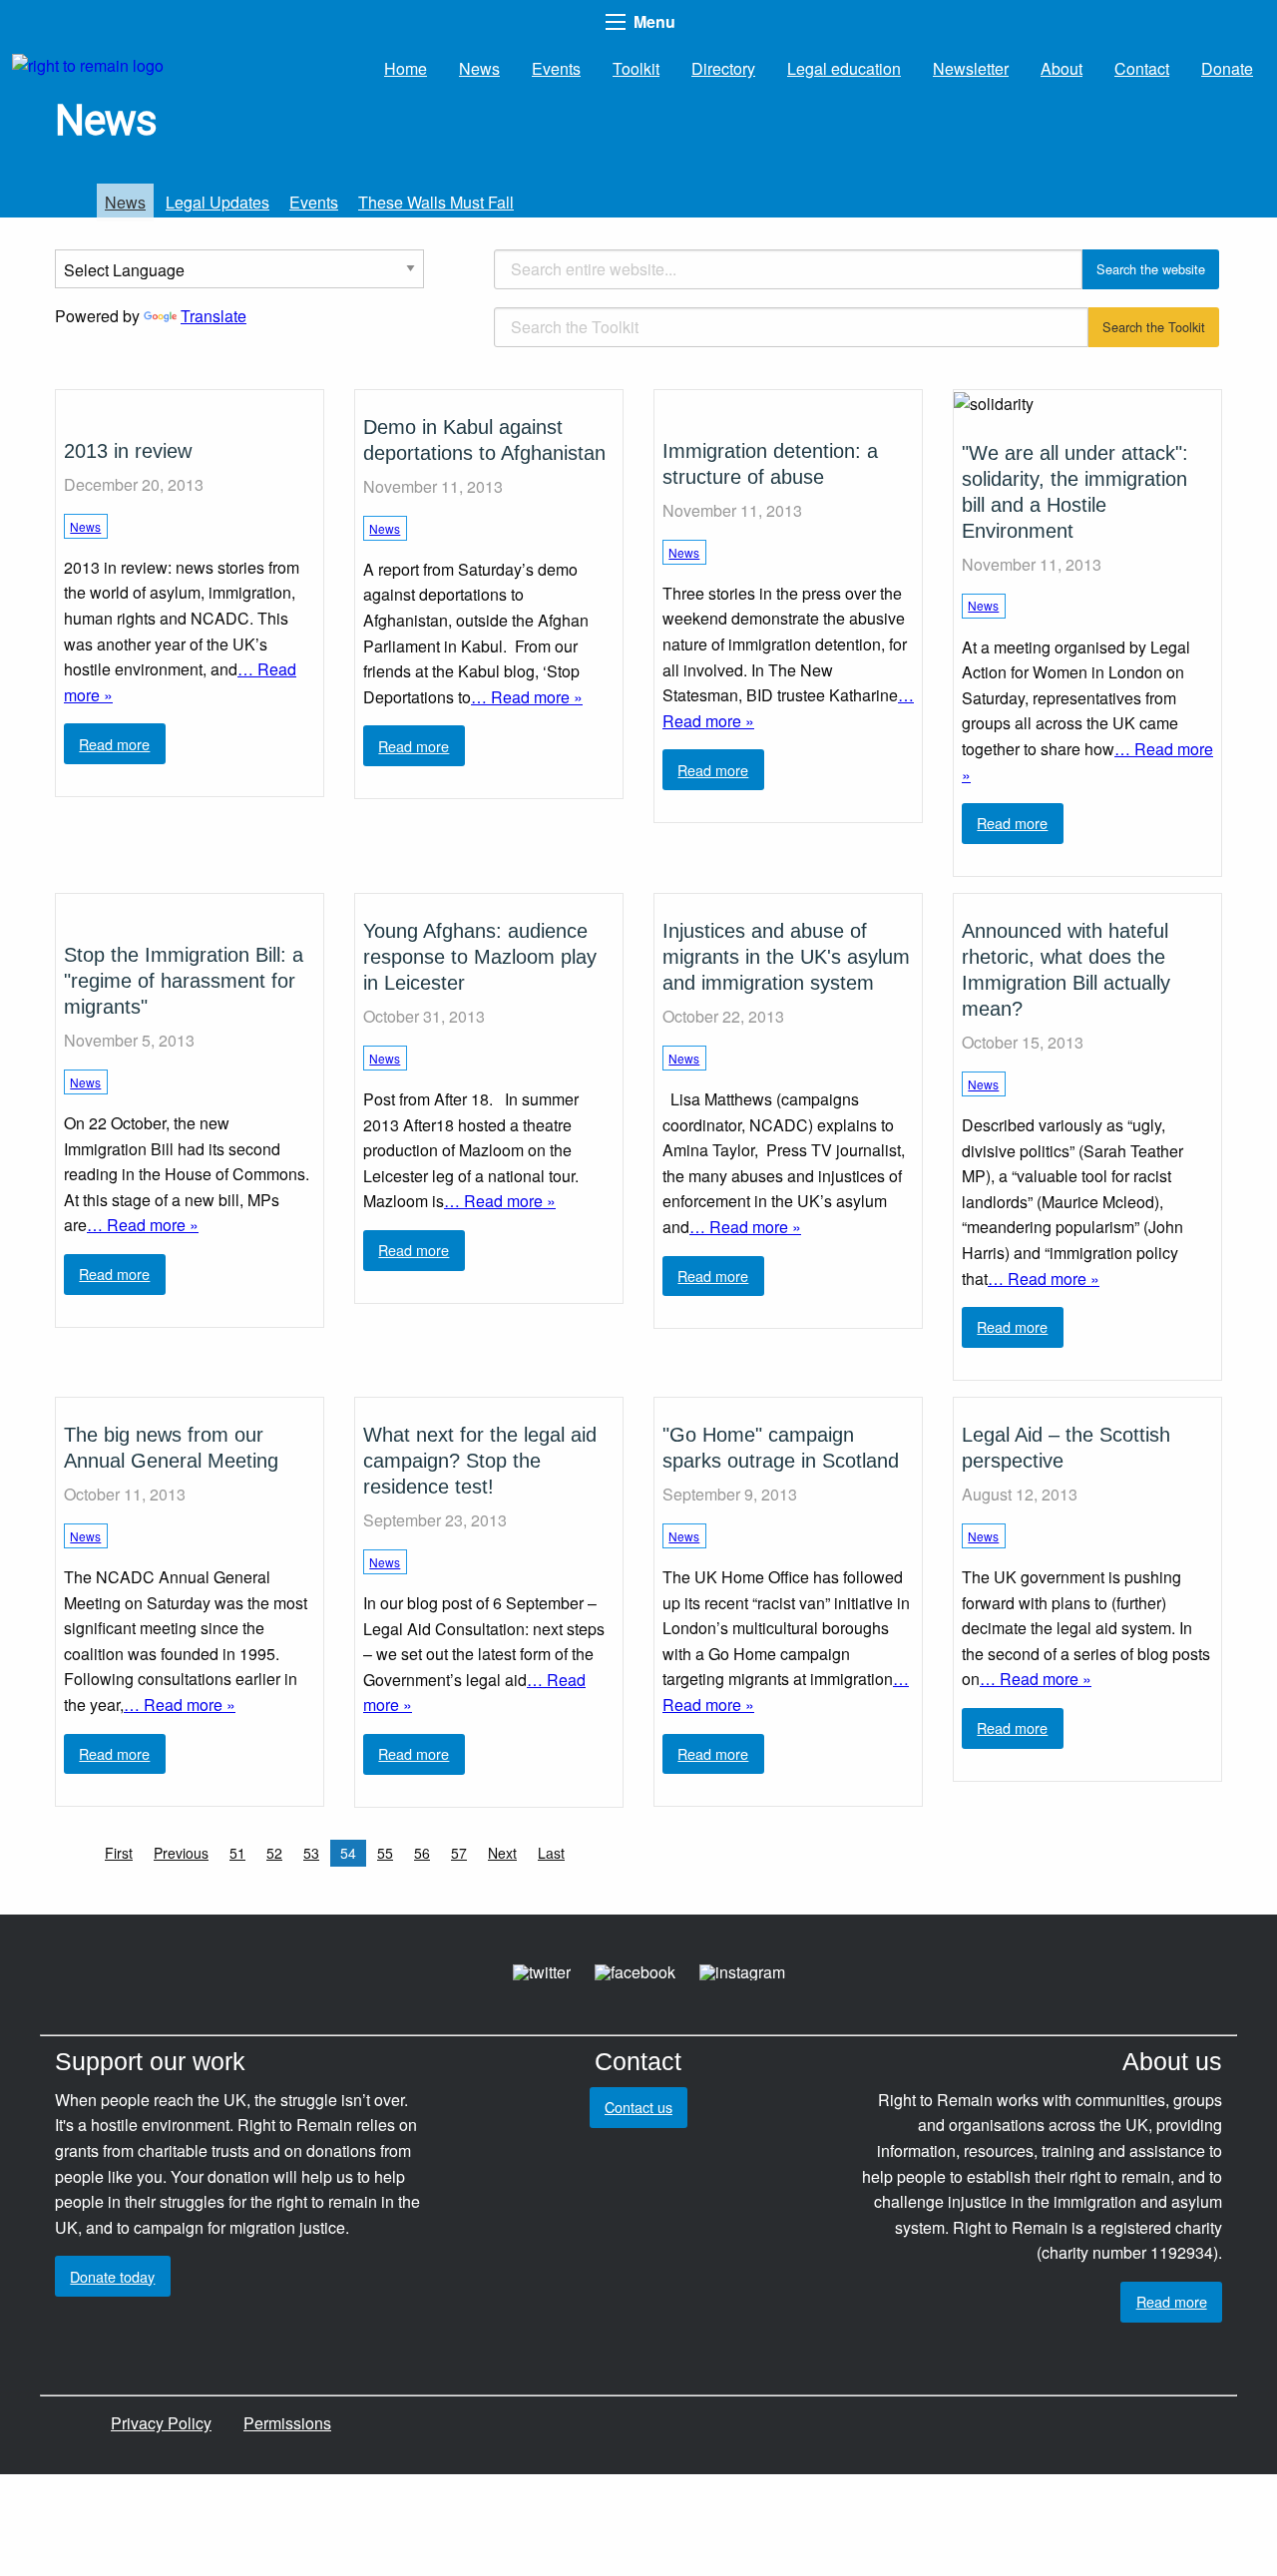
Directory (723, 68)
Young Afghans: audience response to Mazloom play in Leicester (480, 957)
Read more (114, 744)
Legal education (844, 68)
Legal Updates (217, 202)
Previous (181, 1853)
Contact (1142, 68)
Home (406, 68)
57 (459, 1853)
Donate (1227, 68)
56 (422, 1853)
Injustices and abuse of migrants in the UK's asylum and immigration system (786, 957)
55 (385, 1853)
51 (237, 1853)
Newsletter (971, 68)
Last (551, 1853)
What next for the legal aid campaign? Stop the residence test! (480, 1461)
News (479, 68)
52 (274, 1853)
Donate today (112, 2276)
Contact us (638, 2107)
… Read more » (527, 697)
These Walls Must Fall (436, 202)
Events (556, 68)
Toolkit (636, 68)
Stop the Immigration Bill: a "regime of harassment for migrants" (184, 981)
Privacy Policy (161, 2423)
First (119, 1853)
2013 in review (128, 451)
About (1062, 68)
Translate (213, 316)
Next (502, 1853)
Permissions (287, 2423)
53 (311, 1853)
